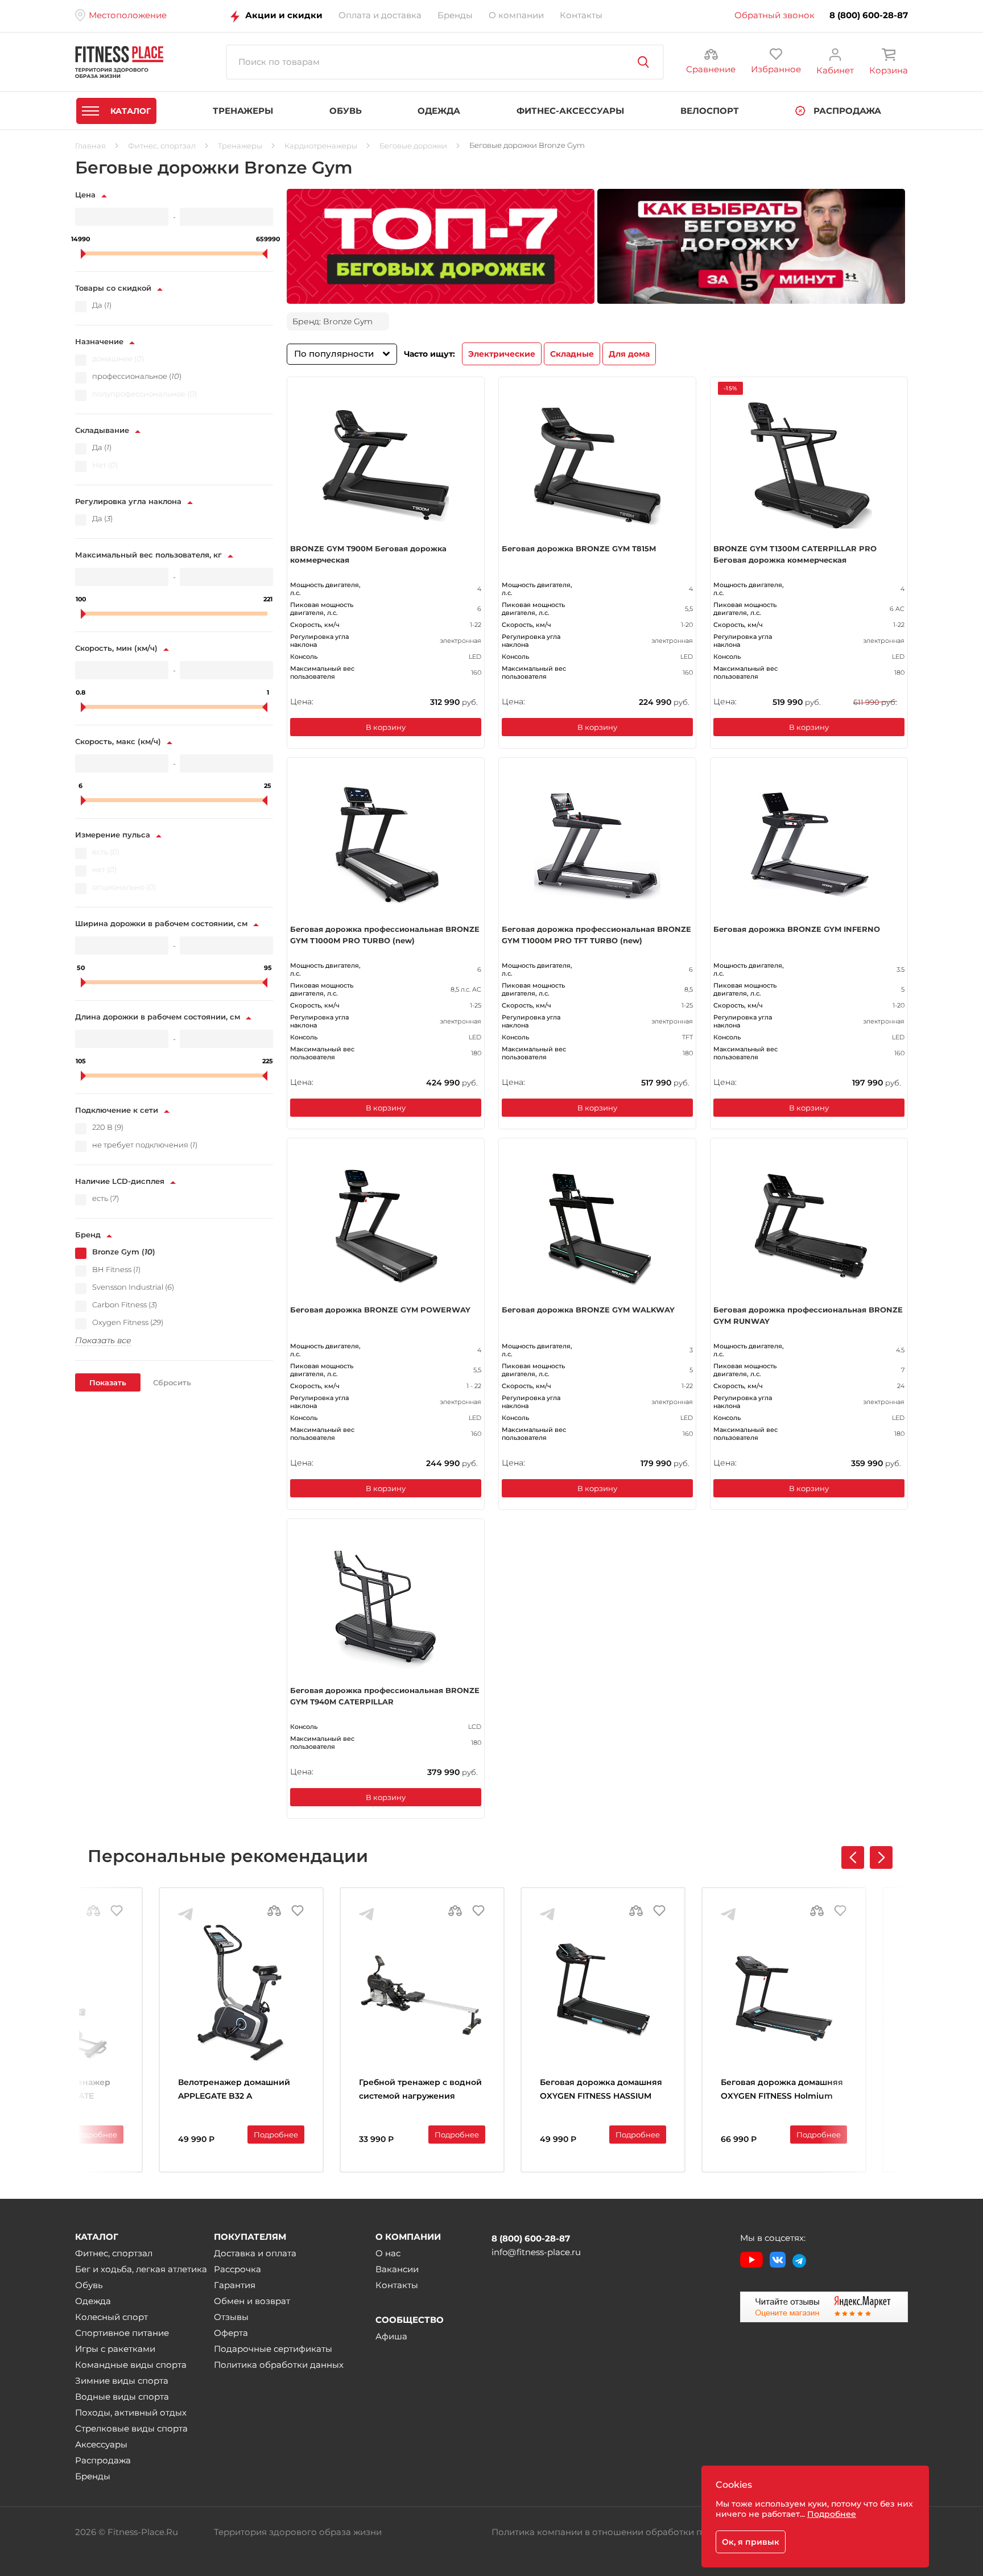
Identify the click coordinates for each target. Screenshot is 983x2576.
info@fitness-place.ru (536, 2252)
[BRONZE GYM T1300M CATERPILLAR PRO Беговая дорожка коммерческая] (809, 465)
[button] (881, 1857)
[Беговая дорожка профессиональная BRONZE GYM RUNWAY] (809, 1227)
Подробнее (95, 2135)
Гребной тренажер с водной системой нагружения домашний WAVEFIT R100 (420, 2090)
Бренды (93, 2476)
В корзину (386, 727)
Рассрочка (238, 2269)
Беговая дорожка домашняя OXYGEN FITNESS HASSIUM (601, 2089)
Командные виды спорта (131, 2365)
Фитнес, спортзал (114, 2253)
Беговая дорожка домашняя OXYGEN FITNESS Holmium (782, 2089)
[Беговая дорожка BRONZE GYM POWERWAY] (386, 1227)
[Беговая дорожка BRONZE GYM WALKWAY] (597, 1227)
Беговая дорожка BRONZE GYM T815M (579, 548)
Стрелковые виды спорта (131, 2428)
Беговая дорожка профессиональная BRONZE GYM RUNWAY (808, 1315)
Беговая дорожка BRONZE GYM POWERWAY (380, 1310)
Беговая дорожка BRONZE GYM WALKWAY (588, 1310)
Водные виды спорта (122, 2397)
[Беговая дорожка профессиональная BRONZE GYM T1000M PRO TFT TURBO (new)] (597, 846)
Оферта (231, 2333)
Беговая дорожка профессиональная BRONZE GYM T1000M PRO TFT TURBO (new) (596, 935)
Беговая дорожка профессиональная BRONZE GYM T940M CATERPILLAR (385, 1696)
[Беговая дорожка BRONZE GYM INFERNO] (809, 846)
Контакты (397, 2285)
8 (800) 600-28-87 (869, 15)
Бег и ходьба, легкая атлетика (141, 2269)
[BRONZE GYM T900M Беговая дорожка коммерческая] (386, 465)
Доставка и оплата (255, 2253)
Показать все (103, 1340)
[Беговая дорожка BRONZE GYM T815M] (597, 465)
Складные (572, 354)
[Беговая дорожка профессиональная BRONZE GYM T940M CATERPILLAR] (386, 1607)
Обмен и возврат (252, 2301)
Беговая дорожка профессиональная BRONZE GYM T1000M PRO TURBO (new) (385, 935)
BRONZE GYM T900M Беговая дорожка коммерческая (368, 554)
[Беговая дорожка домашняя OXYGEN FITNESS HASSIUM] (603, 1993)
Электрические (502, 354)
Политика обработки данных (279, 2365)
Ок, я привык (751, 2542)
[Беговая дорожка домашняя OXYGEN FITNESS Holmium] (784, 1993)
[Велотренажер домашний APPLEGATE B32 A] (241, 1993)
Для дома (629, 354)
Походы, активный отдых (131, 2412)
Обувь (89, 2285)
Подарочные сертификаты (273, 2349)
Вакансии (397, 2269)
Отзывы (231, 2317)
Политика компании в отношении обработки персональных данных (644, 2532)
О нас (388, 2253)
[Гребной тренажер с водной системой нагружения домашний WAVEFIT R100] (422, 1993)
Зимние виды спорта (122, 2381)
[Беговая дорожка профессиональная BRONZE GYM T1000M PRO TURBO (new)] (386, 846)
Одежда (93, 2301)
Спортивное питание (122, 2333)
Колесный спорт (111, 2317)
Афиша (391, 2336)
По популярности (334, 354)
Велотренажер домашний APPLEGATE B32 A (234, 2089)
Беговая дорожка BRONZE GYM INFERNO (797, 929)
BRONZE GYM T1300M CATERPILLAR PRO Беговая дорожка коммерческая (795, 554)
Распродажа (103, 2460)
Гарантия (235, 2285)
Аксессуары (101, 2444)
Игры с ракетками (115, 2349)
